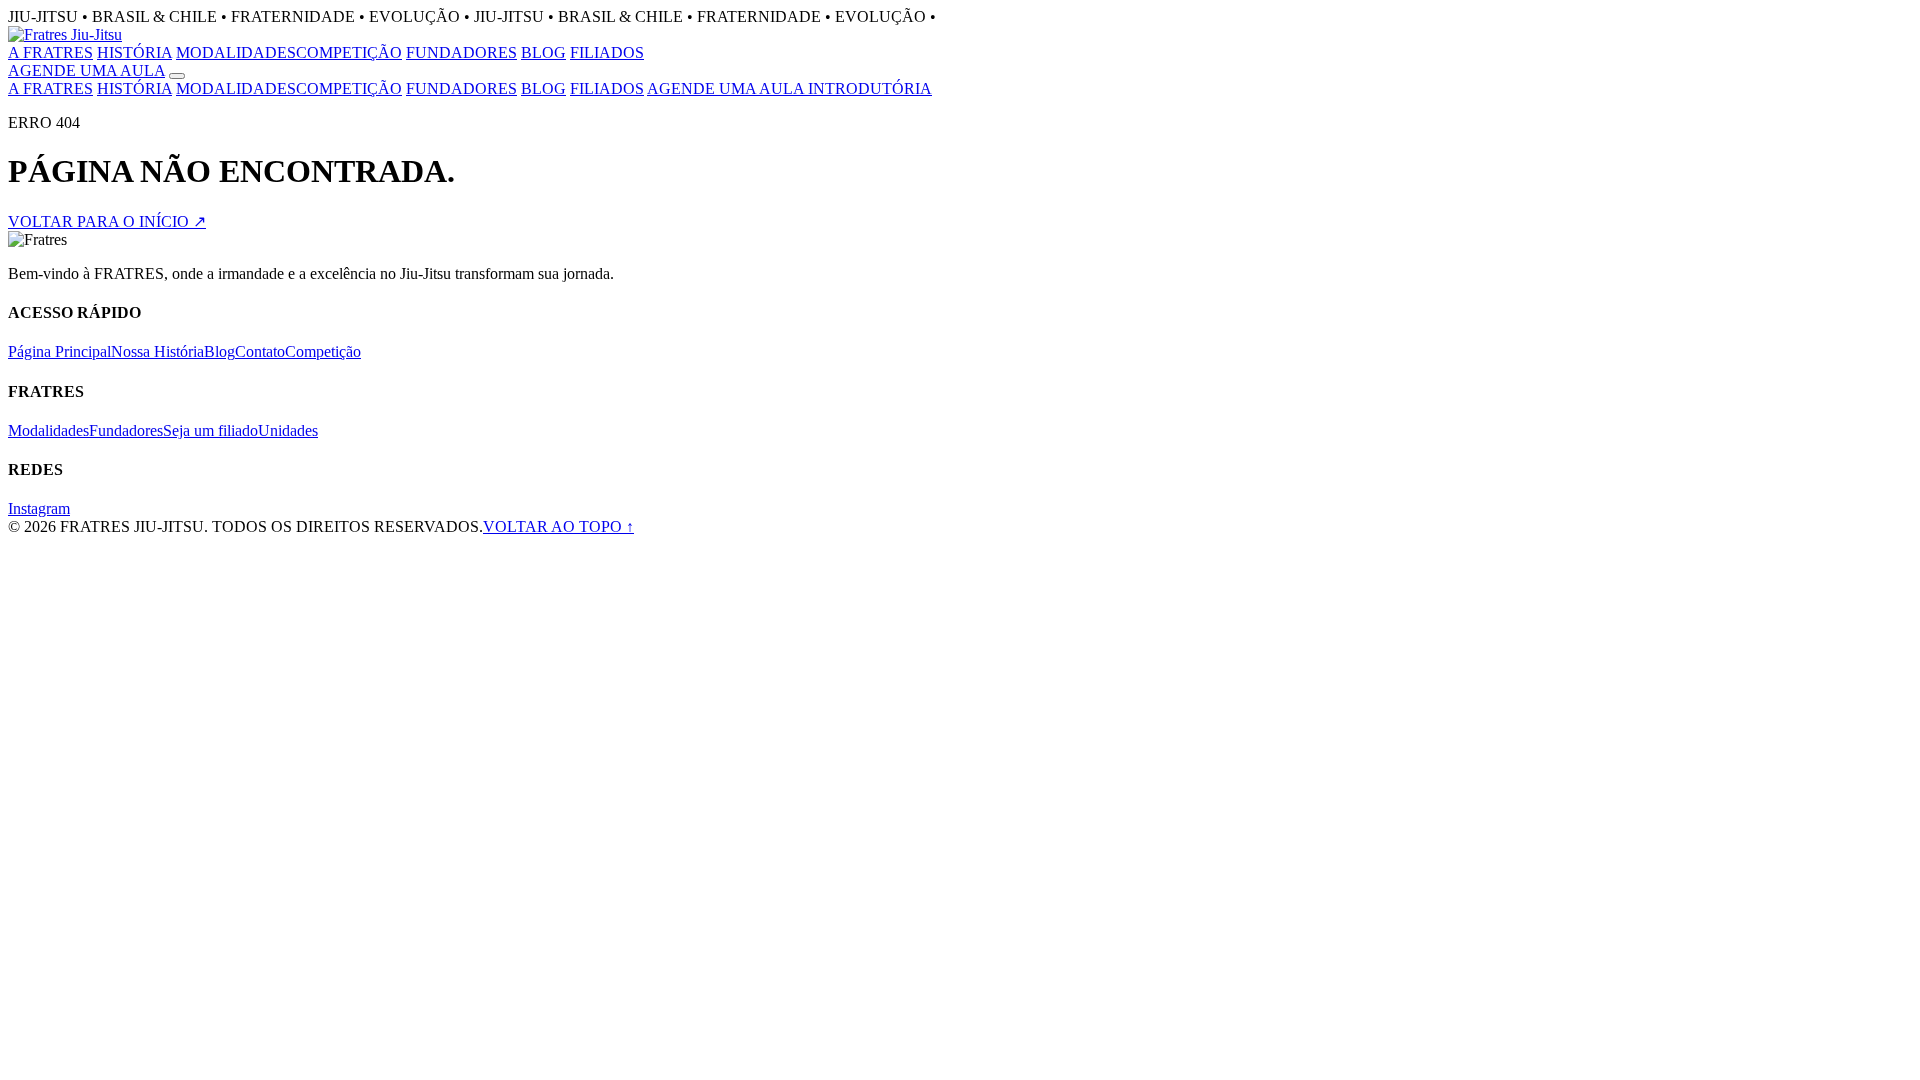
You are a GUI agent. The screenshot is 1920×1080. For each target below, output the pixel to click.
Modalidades (48, 430)
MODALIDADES (236, 52)
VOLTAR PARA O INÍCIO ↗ (107, 221)
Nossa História (157, 351)
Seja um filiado (210, 430)
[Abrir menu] (177, 76)
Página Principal (59, 351)
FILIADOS (607, 52)
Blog (219, 351)
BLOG (543, 52)
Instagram (39, 508)
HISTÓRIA (134, 52)
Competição (323, 351)
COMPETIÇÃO (349, 52)
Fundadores (126, 430)
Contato (260, 351)
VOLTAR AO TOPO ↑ (558, 526)
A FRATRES (50, 52)
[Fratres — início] (65, 34)
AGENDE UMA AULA (86, 70)
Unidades (288, 430)
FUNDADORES (461, 52)
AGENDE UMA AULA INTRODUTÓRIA (789, 88)
